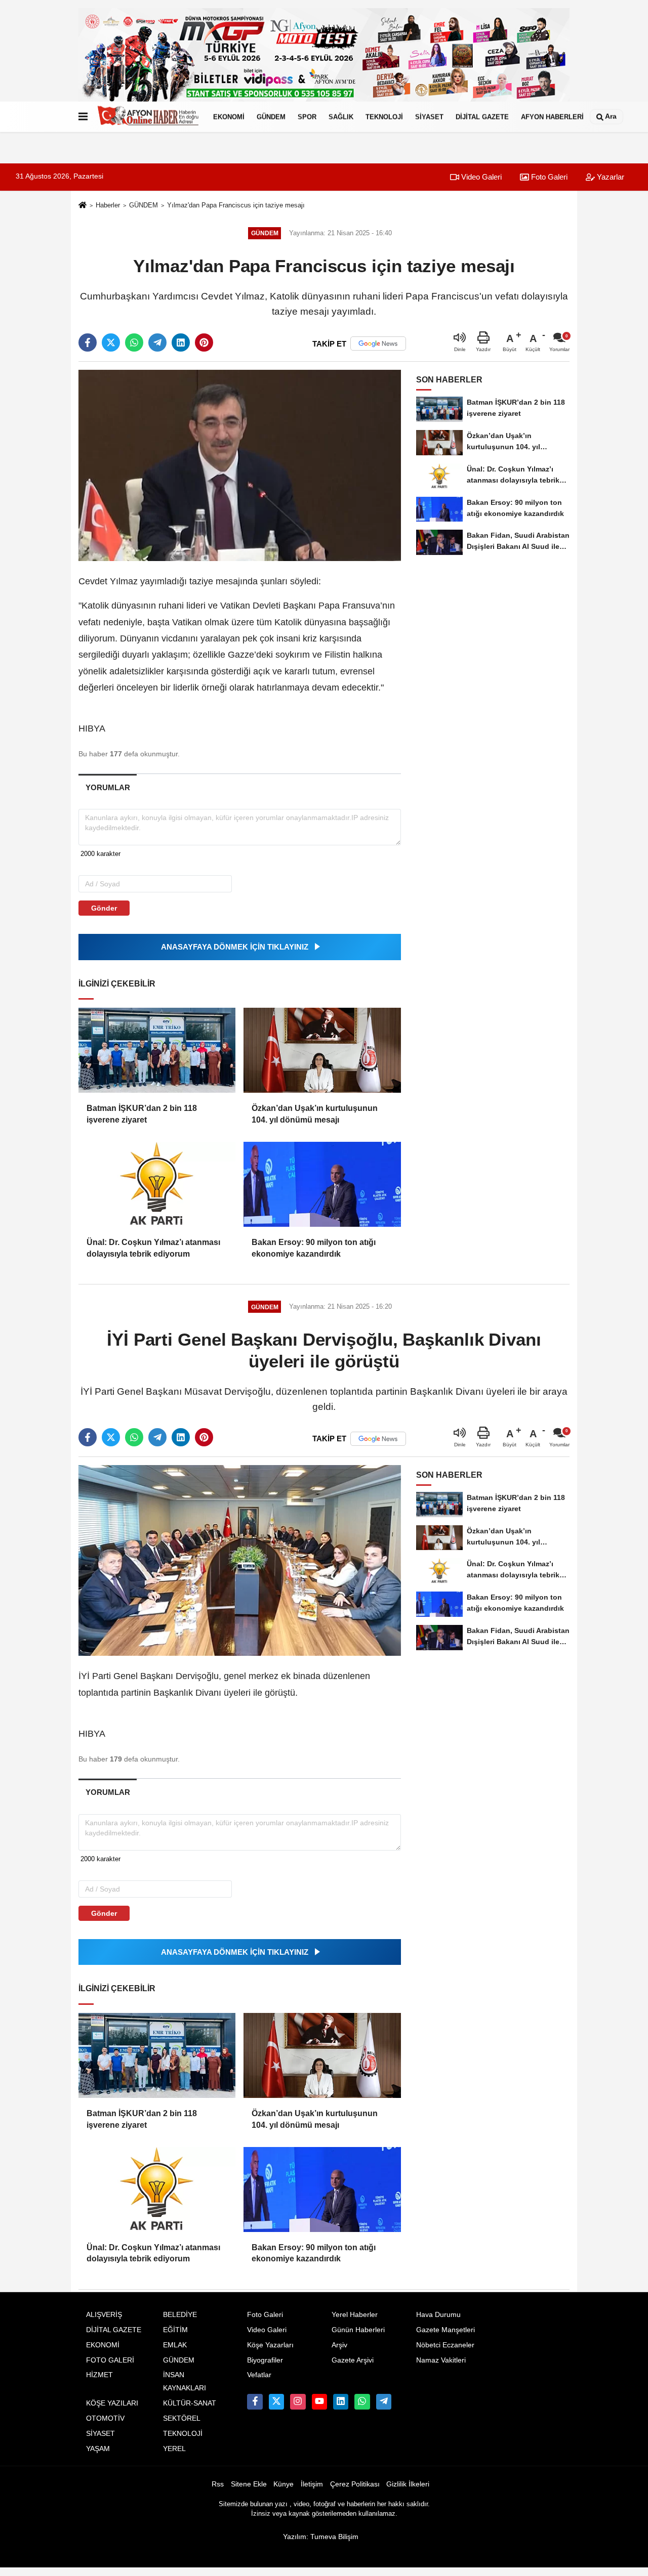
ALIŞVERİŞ (104, 2315)
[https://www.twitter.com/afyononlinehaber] (276, 2401)
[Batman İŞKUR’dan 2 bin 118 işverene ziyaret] (157, 1050)
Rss (218, 2484)
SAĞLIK (341, 117)
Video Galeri (480, 177)
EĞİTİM (175, 2330)
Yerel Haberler (355, 2315)
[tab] (108, 787)
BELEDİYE (180, 2315)
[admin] (384, 2401)
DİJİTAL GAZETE (482, 117)
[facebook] (88, 342)
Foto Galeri (548, 177)
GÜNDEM (271, 117)
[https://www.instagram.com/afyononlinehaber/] (298, 2401)
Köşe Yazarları (270, 2345)
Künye (283, 2484)
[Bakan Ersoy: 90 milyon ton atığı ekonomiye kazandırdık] (322, 1184)
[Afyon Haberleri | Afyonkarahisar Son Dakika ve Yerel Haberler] (148, 117)
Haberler (108, 205)
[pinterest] (204, 342)
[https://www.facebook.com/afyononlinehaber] (255, 2401)
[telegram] (157, 342)
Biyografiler (265, 2360)
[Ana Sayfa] (83, 206)
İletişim (312, 2484)
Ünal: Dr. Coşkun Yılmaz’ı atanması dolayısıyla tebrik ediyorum (153, 1248)
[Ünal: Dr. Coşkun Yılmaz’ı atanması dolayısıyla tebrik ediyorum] (157, 1184)
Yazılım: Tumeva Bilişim (321, 2537)
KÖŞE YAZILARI (112, 2403)
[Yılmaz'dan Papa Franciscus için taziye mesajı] (240, 465)
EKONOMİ (229, 117)
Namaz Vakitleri (441, 2360)
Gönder (104, 908)
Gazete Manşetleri (445, 2330)
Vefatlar (259, 2375)
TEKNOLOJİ (384, 117)
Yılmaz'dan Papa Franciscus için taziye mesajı (236, 205)
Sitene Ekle (249, 2484)
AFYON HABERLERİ (552, 117)
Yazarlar (610, 177)
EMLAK (175, 2345)
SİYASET (429, 117)
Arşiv (339, 2345)
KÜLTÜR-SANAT (190, 2403)
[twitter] (111, 342)
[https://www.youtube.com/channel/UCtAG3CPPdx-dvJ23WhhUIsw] (319, 2401)
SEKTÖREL (182, 2418)
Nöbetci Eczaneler (445, 2345)
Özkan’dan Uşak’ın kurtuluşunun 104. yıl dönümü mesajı (315, 1114)
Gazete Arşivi (353, 2360)
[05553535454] (362, 2401)
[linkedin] (181, 342)
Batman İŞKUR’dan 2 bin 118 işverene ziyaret (142, 1114)
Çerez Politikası (355, 2484)
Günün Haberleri (358, 2330)
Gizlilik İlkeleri (408, 2484)
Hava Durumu (438, 2315)
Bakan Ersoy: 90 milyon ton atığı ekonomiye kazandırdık (314, 1248)
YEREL (174, 2449)
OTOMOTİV (105, 2418)
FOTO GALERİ (110, 2360)
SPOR (307, 117)
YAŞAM (98, 2449)
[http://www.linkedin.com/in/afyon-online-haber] (341, 2401)
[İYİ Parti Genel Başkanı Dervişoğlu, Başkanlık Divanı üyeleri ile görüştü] (240, 1560)
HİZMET (99, 2375)
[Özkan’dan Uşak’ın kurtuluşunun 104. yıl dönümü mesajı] (322, 1050)
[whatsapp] (134, 342)
